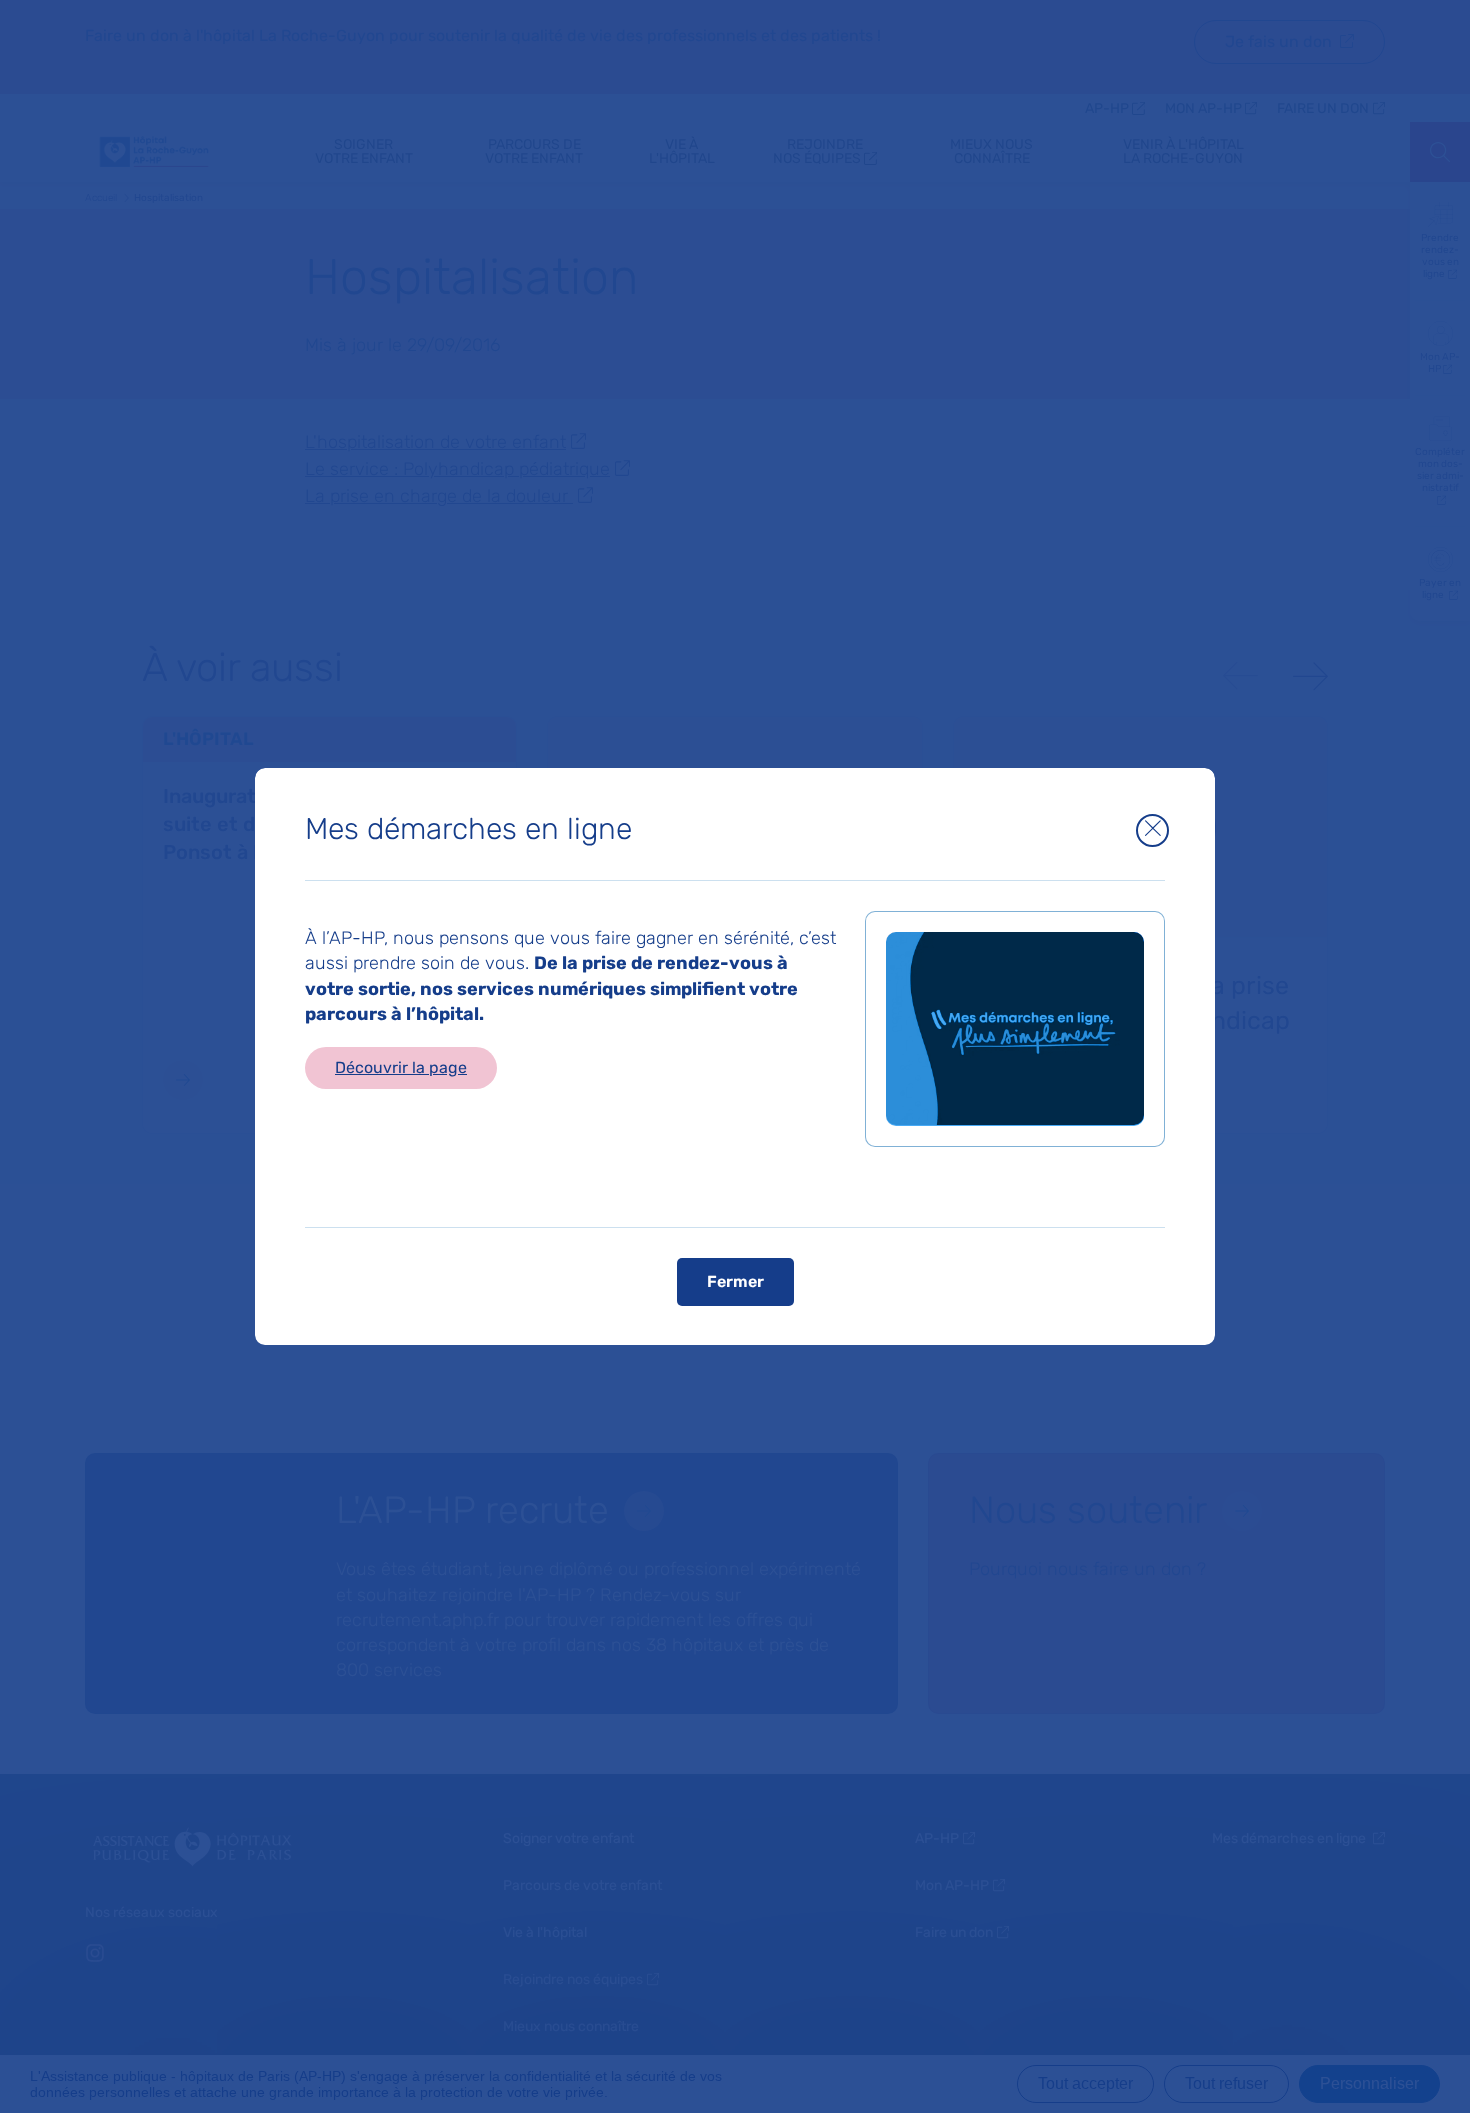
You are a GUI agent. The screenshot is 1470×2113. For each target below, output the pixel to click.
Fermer (735, 1280)
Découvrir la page (401, 1067)
